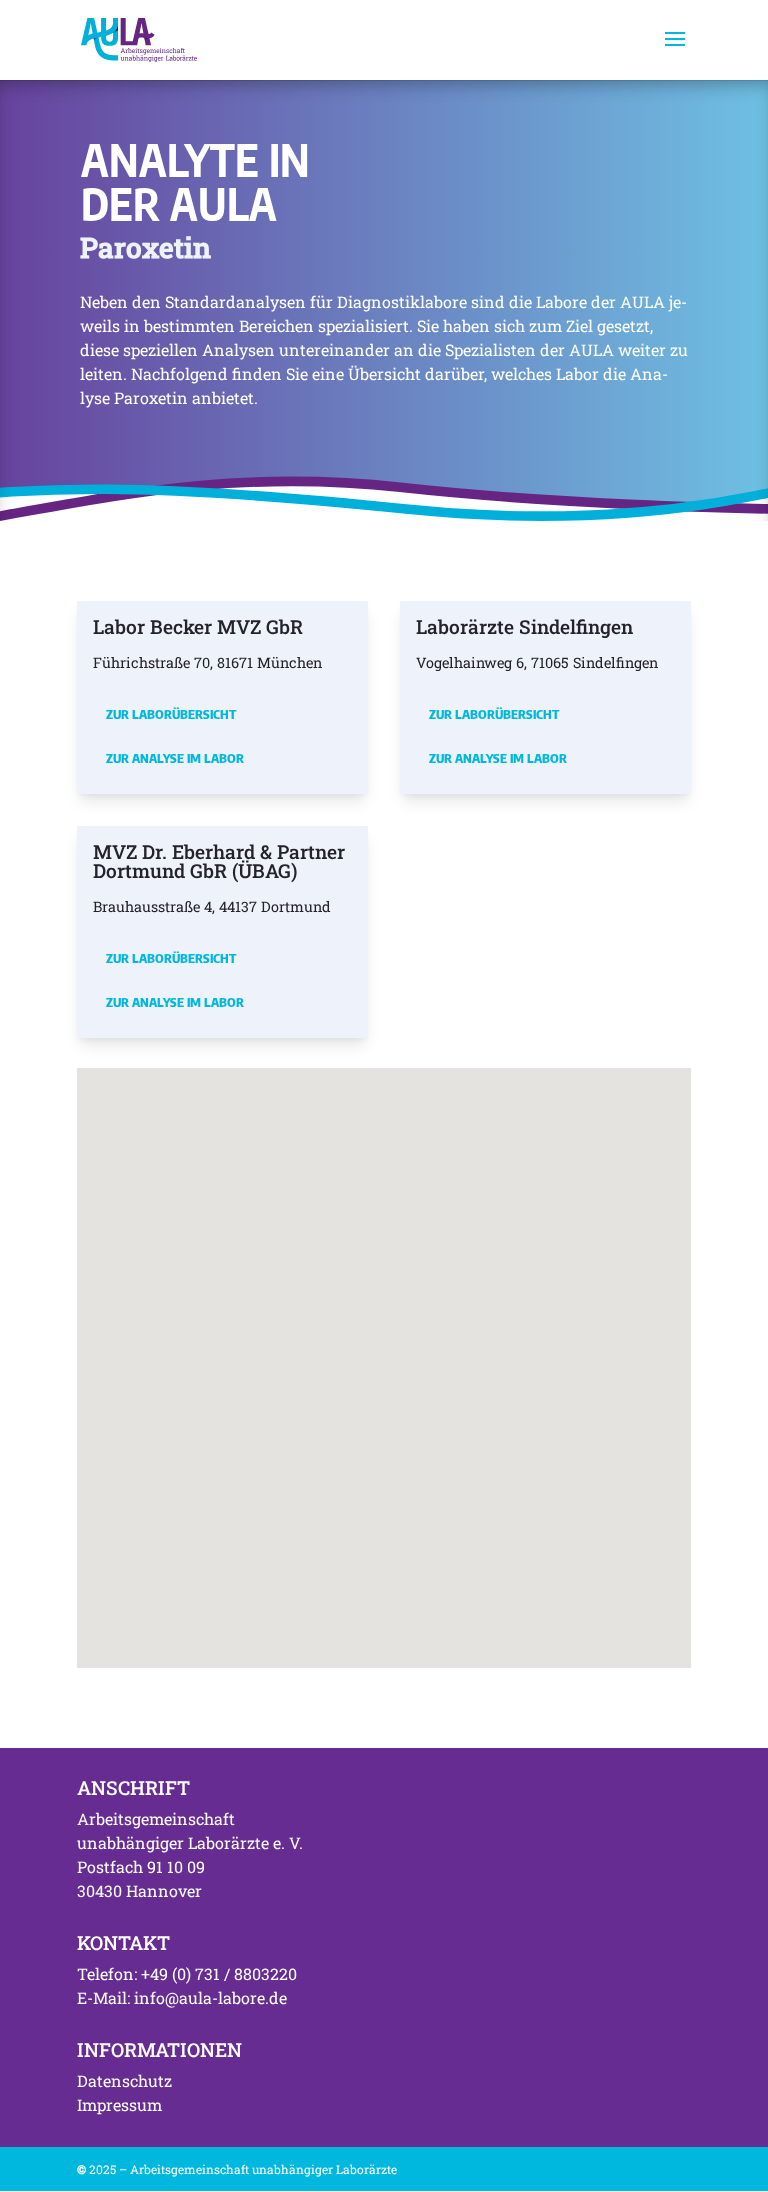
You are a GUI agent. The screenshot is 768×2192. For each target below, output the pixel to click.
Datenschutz (124, 2080)
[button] (269, 1325)
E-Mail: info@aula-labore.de (182, 1997)
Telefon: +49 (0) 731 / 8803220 (187, 1973)
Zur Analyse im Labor (175, 758)
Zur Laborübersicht (171, 714)
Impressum (119, 2104)
